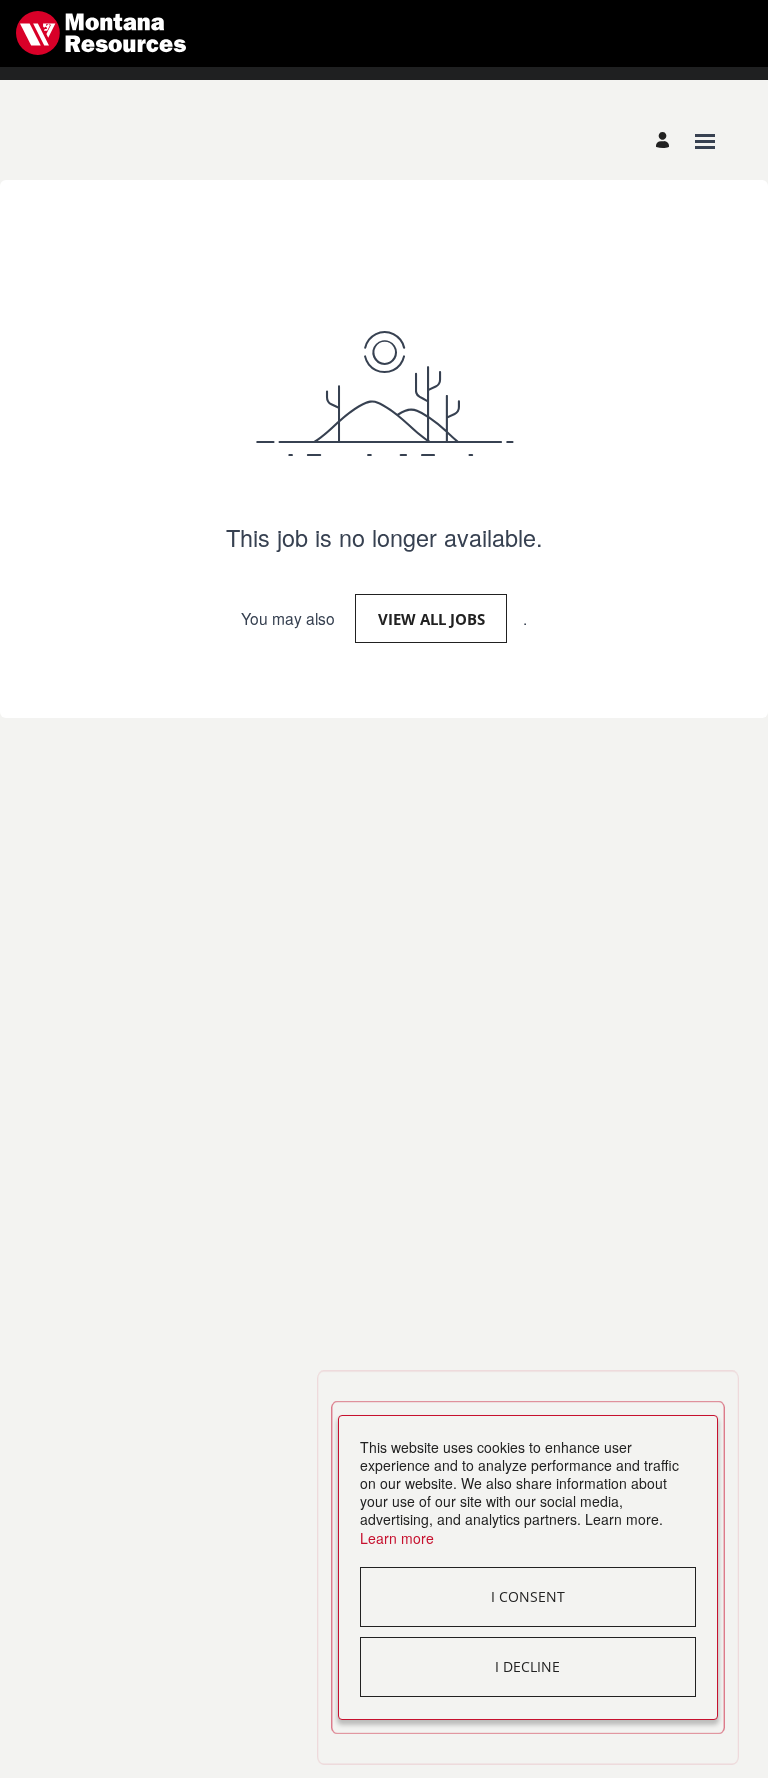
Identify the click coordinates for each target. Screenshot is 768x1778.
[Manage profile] (665, 141)
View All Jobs (431, 619)
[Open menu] (705, 141)
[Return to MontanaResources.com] (101, 33)
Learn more (397, 1538)
